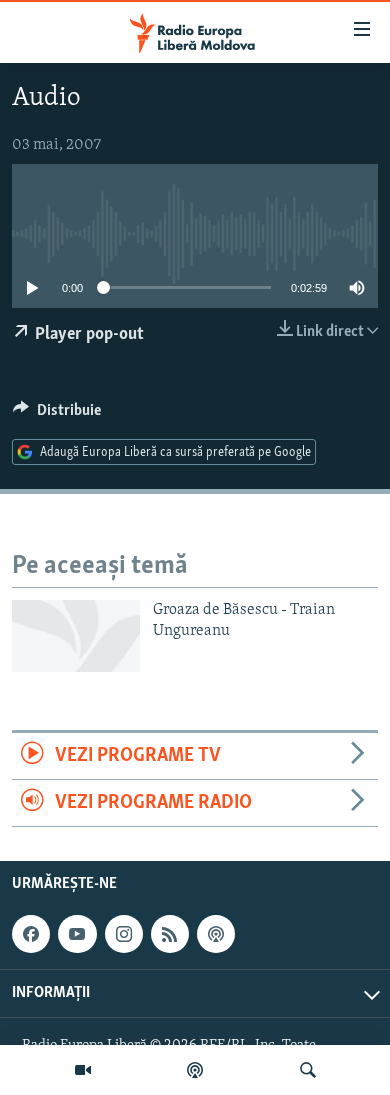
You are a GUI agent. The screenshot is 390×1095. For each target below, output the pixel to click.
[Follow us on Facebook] (31, 934)
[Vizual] (83, 1070)
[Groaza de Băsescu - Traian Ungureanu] (76, 636)
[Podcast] (195, 1070)
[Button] (57, 415)
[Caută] (308, 1070)
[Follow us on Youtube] (77, 934)
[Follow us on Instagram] (124, 934)
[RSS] (170, 934)
